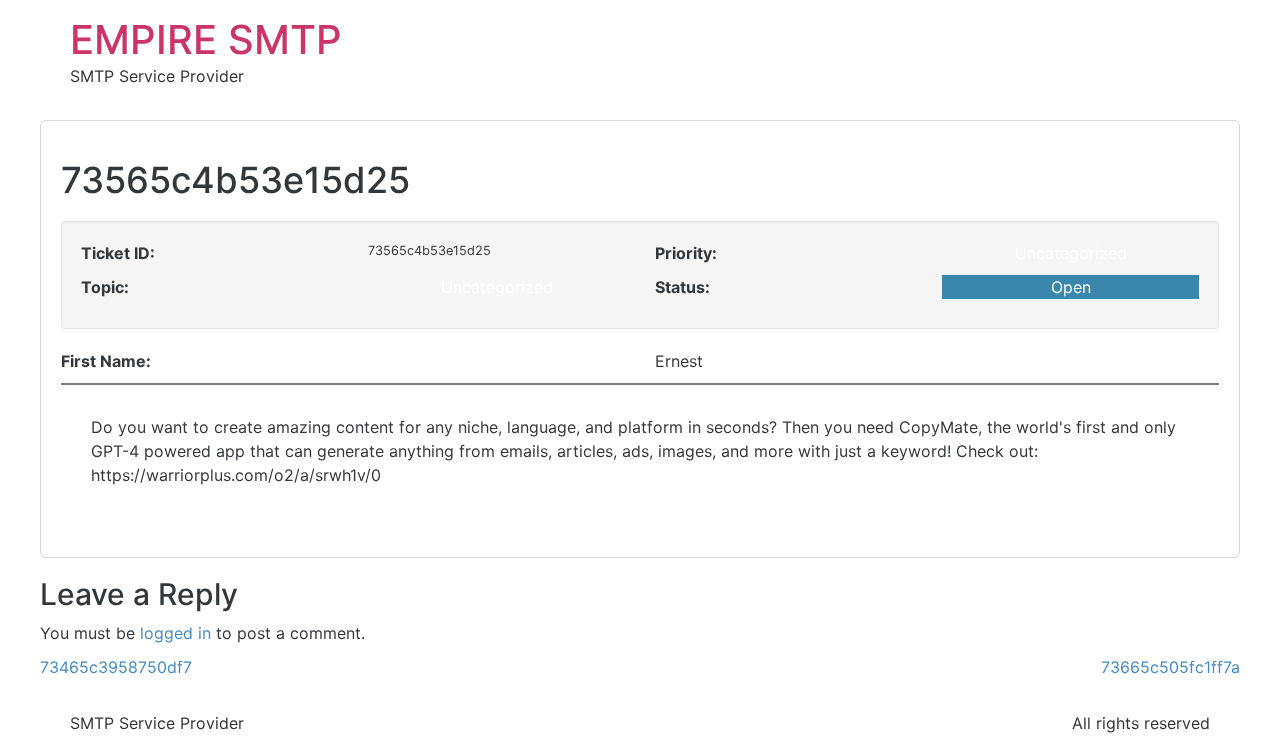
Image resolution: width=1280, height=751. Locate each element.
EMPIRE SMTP (206, 39)
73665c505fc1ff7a (1170, 667)
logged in (175, 633)
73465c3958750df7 (116, 667)
